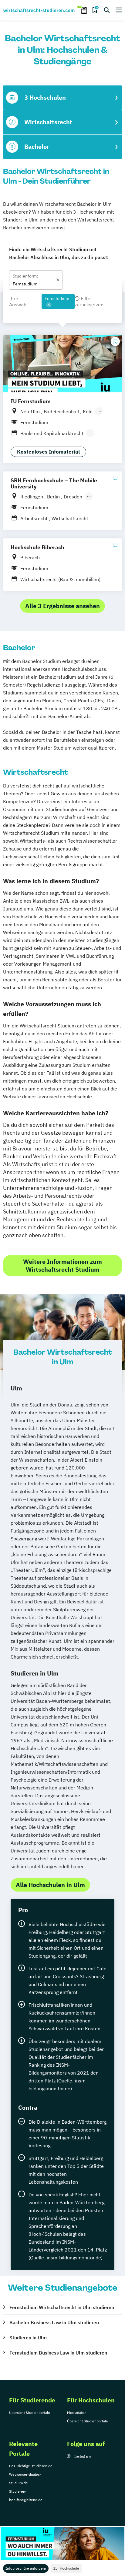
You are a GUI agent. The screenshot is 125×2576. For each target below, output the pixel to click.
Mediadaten (77, 2413)
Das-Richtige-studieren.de (31, 2466)
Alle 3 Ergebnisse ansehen (62, 606)
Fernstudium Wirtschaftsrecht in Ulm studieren (62, 2307)
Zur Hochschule (66, 2568)
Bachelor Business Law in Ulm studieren (54, 2322)
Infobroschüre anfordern (26, 2568)
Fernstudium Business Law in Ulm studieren (58, 2353)
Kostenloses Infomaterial (48, 452)
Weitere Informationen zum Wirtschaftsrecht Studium (62, 1265)
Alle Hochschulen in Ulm (50, 1885)
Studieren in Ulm (28, 2338)
